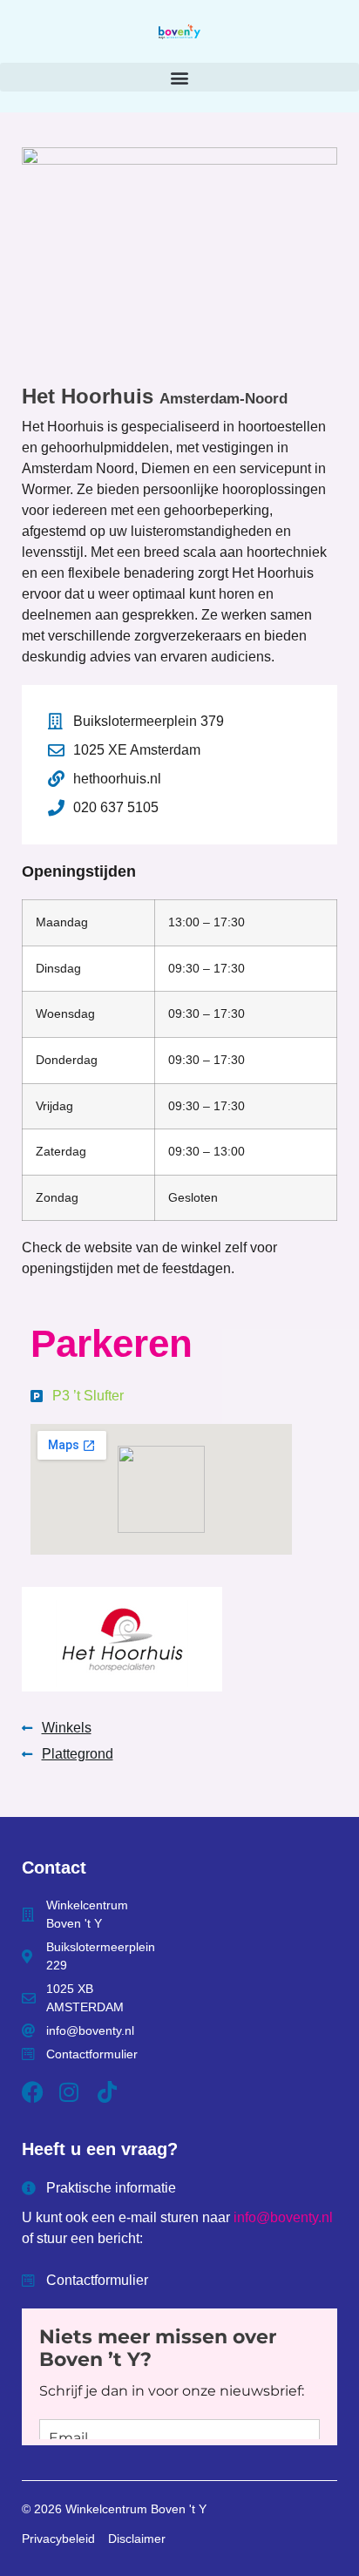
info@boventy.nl (283, 2217)
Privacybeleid (58, 2539)
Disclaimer (137, 2539)
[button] (179, 77)
